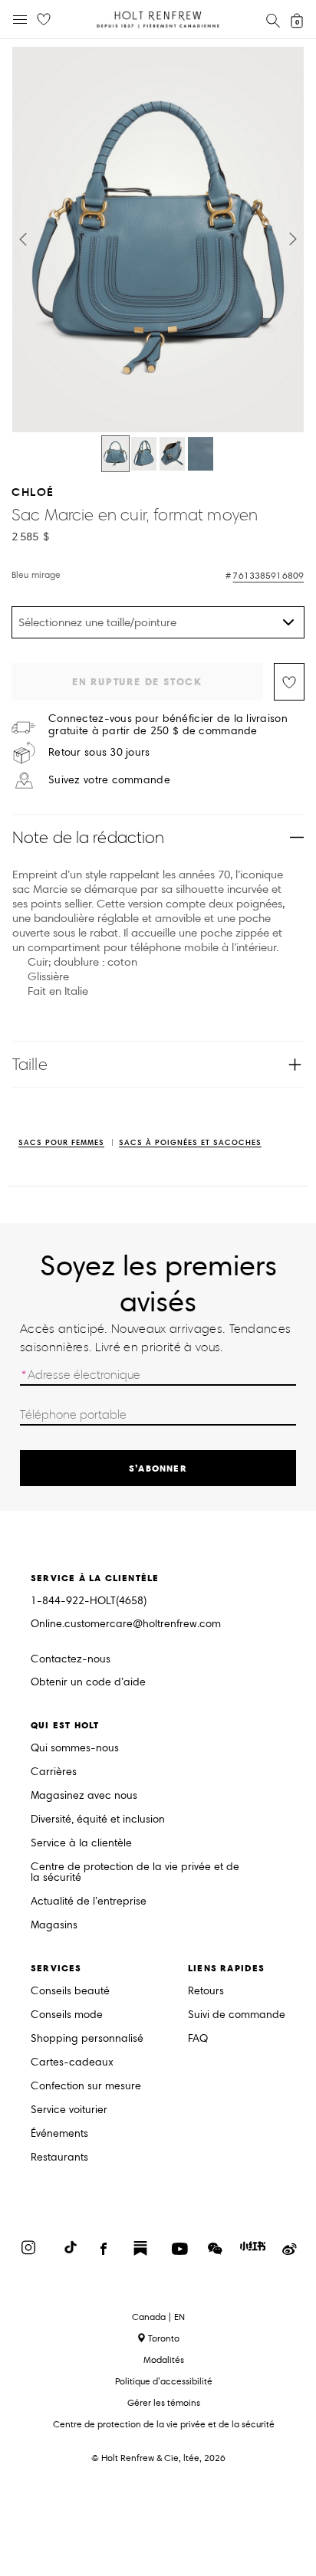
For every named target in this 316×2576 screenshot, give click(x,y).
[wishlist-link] (44, 20)
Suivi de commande (237, 2015)
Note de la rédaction (88, 837)
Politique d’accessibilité (164, 2381)
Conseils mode (67, 2015)
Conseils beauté (70, 1992)
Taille (30, 1064)
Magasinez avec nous (84, 1796)
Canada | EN (158, 2317)
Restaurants (59, 2158)
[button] (23, 239)
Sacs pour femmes (61, 1143)
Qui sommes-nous (75, 1749)
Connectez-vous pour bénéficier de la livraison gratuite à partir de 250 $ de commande (168, 725)
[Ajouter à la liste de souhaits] (289, 682)
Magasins (54, 1926)
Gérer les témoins (164, 2402)
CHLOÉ (33, 492)
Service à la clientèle (81, 1844)
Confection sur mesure (86, 2087)
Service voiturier (69, 2110)
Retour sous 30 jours (99, 753)
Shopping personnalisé (87, 2039)
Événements (59, 2134)
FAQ (198, 2039)
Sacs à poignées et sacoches (190, 1143)
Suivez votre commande (109, 780)
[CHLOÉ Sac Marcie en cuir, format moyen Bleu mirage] (115, 454)
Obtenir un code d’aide (88, 1683)
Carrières (54, 1772)
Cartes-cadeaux (72, 2063)
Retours (206, 1992)
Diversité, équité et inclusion (98, 1820)
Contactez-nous (71, 1659)
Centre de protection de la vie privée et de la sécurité (135, 1873)
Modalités (164, 2359)
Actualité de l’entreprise (89, 1902)
